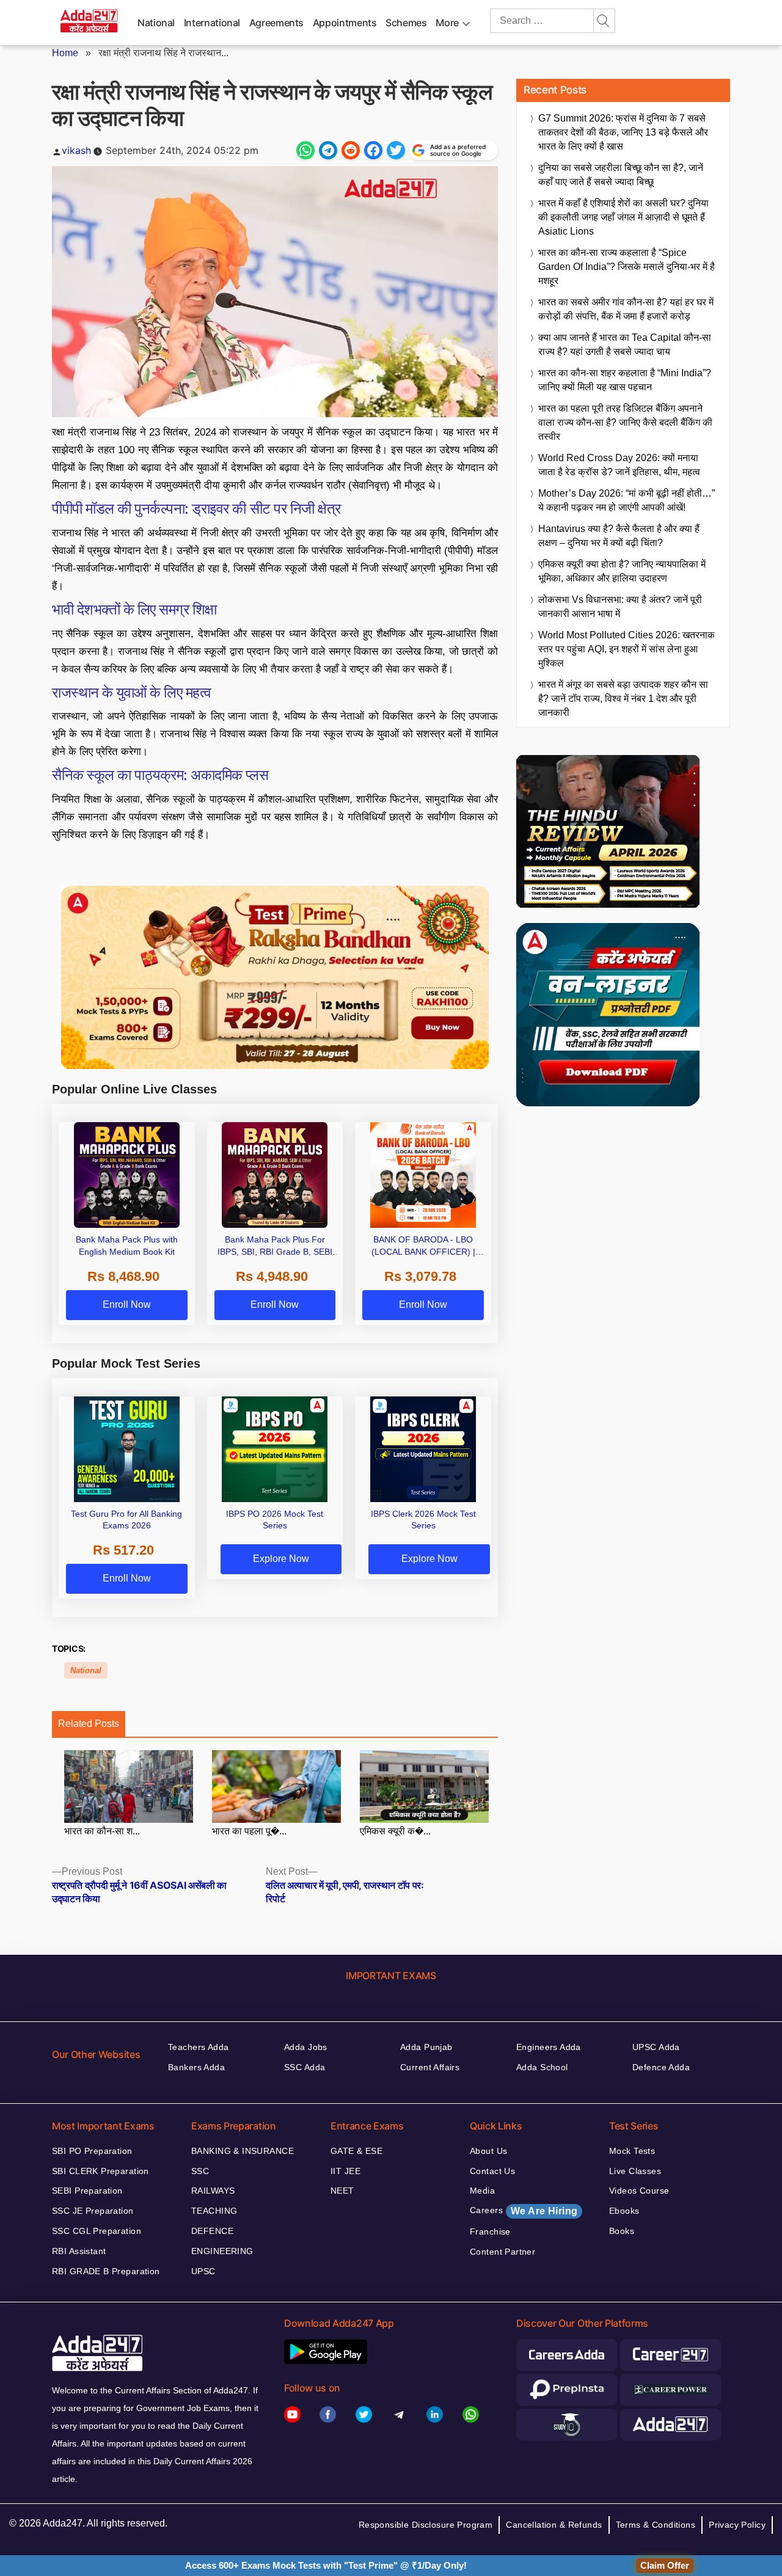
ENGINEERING (222, 2251)
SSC (200, 2171)
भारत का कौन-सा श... (102, 1831)
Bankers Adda (196, 2067)
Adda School (542, 2067)
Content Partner (502, 2252)
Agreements (276, 23)
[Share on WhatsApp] (305, 150)
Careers (524, 2211)
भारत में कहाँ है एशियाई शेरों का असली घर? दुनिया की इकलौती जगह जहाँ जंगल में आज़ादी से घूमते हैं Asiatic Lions (623, 217)
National (156, 23)
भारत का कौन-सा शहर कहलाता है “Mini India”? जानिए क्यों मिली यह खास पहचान (625, 380)
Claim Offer (665, 2565)
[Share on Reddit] (351, 150)
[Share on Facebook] (373, 150)
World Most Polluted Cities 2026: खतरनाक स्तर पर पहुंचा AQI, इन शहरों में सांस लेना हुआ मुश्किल (627, 649)
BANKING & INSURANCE (243, 2151)
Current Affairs (430, 2067)
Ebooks (624, 2211)
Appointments (345, 23)
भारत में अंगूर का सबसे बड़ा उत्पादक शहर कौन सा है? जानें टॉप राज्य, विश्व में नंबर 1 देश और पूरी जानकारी (623, 699)
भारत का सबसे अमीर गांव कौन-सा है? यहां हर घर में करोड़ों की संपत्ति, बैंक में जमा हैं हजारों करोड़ (626, 309)
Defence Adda (661, 2067)
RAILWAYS (213, 2191)
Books (622, 2231)
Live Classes (635, 2171)
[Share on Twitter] (396, 150)
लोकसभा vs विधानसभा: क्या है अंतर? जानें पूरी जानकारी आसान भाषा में (620, 607)
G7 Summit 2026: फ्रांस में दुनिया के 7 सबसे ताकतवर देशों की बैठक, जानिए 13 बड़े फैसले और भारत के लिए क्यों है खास (623, 132)
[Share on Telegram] (328, 150)
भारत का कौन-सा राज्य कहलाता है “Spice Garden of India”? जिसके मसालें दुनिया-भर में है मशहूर (627, 267)
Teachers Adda (198, 2047)
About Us (488, 2151)
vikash (76, 150)
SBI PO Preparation (92, 2151)
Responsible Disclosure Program (426, 2525)
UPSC (203, 2271)
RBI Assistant (79, 2251)
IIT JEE (345, 2171)
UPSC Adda (656, 2047)
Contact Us (492, 2171)
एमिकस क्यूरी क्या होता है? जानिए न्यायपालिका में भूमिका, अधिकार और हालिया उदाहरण (622, 571)
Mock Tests (632, 2151)
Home (65, 53)
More (447, 23)
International (212, 23)
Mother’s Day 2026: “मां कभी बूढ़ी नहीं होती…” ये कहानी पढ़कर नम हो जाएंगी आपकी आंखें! (627, 500)
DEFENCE (212, 2231)
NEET (342, 2191)
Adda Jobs (306, 2047)
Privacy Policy (737, 2525)
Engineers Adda (549, 2047)
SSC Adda (305, 2067)
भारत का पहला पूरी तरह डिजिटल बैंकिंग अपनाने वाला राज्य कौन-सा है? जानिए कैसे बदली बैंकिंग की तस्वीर (625, 422)
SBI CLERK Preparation (100, 2171)
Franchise (490, 2231)
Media (482, 2191)
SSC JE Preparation (93, 2211)
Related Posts (89, 1724)
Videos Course (639, 2191)
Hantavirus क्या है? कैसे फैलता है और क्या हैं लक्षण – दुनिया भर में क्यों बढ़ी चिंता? (619, 536)
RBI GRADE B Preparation (106, 2271)
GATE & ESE (356, 2151)
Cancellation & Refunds (554, 2525)
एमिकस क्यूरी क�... (395, 1831)
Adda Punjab (426, 2047)
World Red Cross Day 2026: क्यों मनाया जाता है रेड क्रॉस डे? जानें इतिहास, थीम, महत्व (619, 465)
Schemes (406, 23)
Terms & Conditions (656, 2525)
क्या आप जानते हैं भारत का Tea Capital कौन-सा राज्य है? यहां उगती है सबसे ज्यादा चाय (625, 345)
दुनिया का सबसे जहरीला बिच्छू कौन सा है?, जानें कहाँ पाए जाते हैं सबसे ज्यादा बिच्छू (621, 175)
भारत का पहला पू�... (249, 1831)
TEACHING (214, 2211)
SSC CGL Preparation (97, 2231)
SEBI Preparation (87, 2191)
